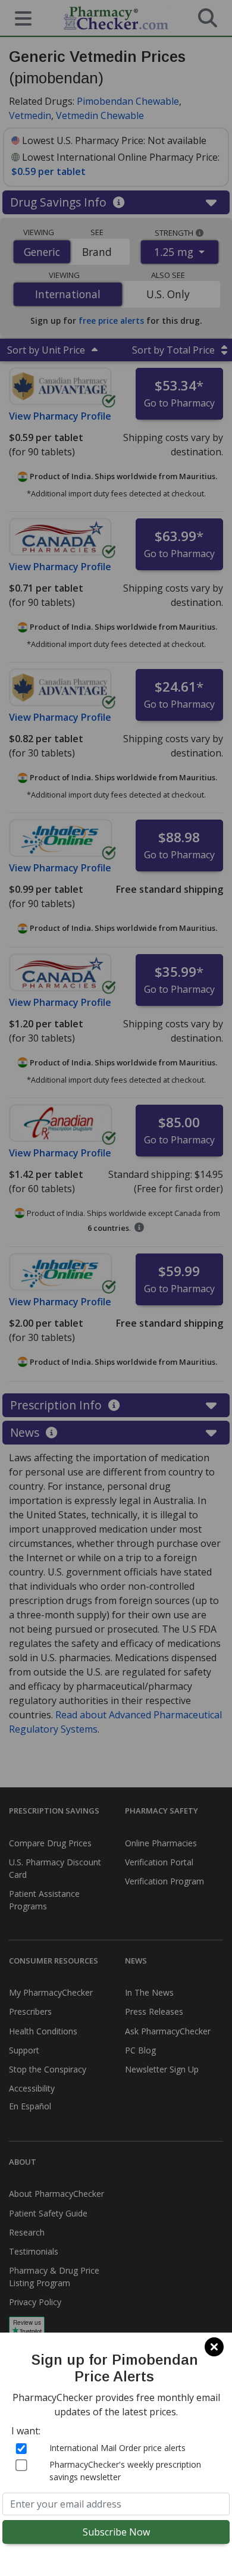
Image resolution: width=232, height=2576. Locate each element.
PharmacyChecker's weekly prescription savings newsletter (125, 2471)
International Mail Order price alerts (117, 2448)
